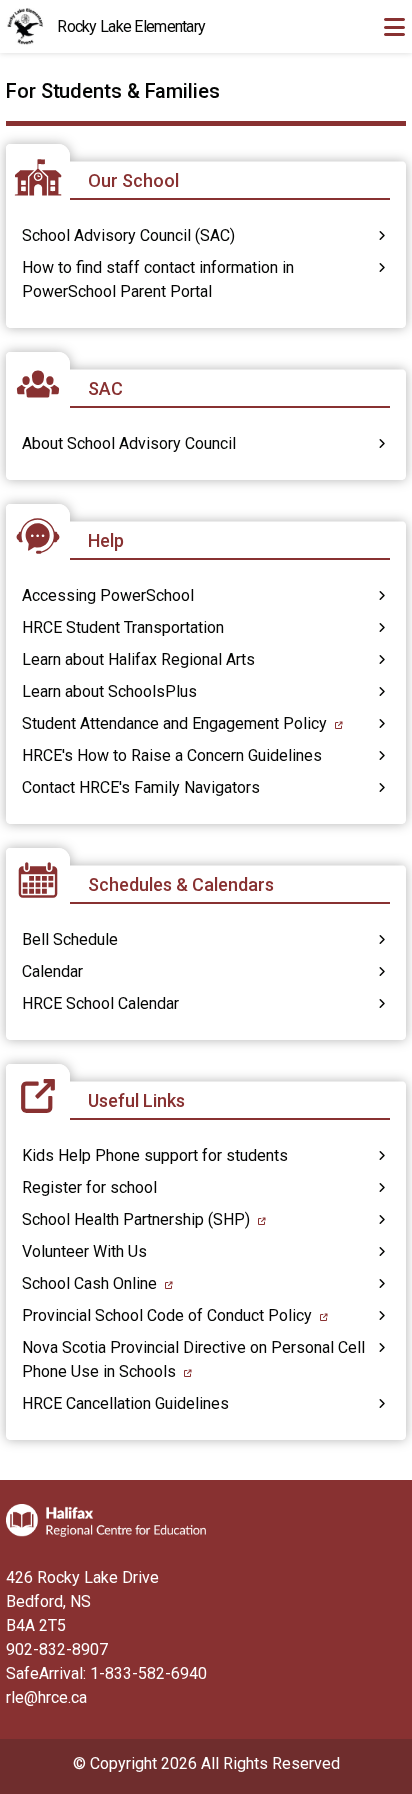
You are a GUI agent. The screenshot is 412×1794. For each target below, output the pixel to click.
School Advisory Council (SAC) (128, 235)
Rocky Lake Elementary (131, 26)
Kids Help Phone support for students (155, 1155)
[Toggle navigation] (394, 27)
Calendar (52, 971)
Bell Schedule (70, 939)
